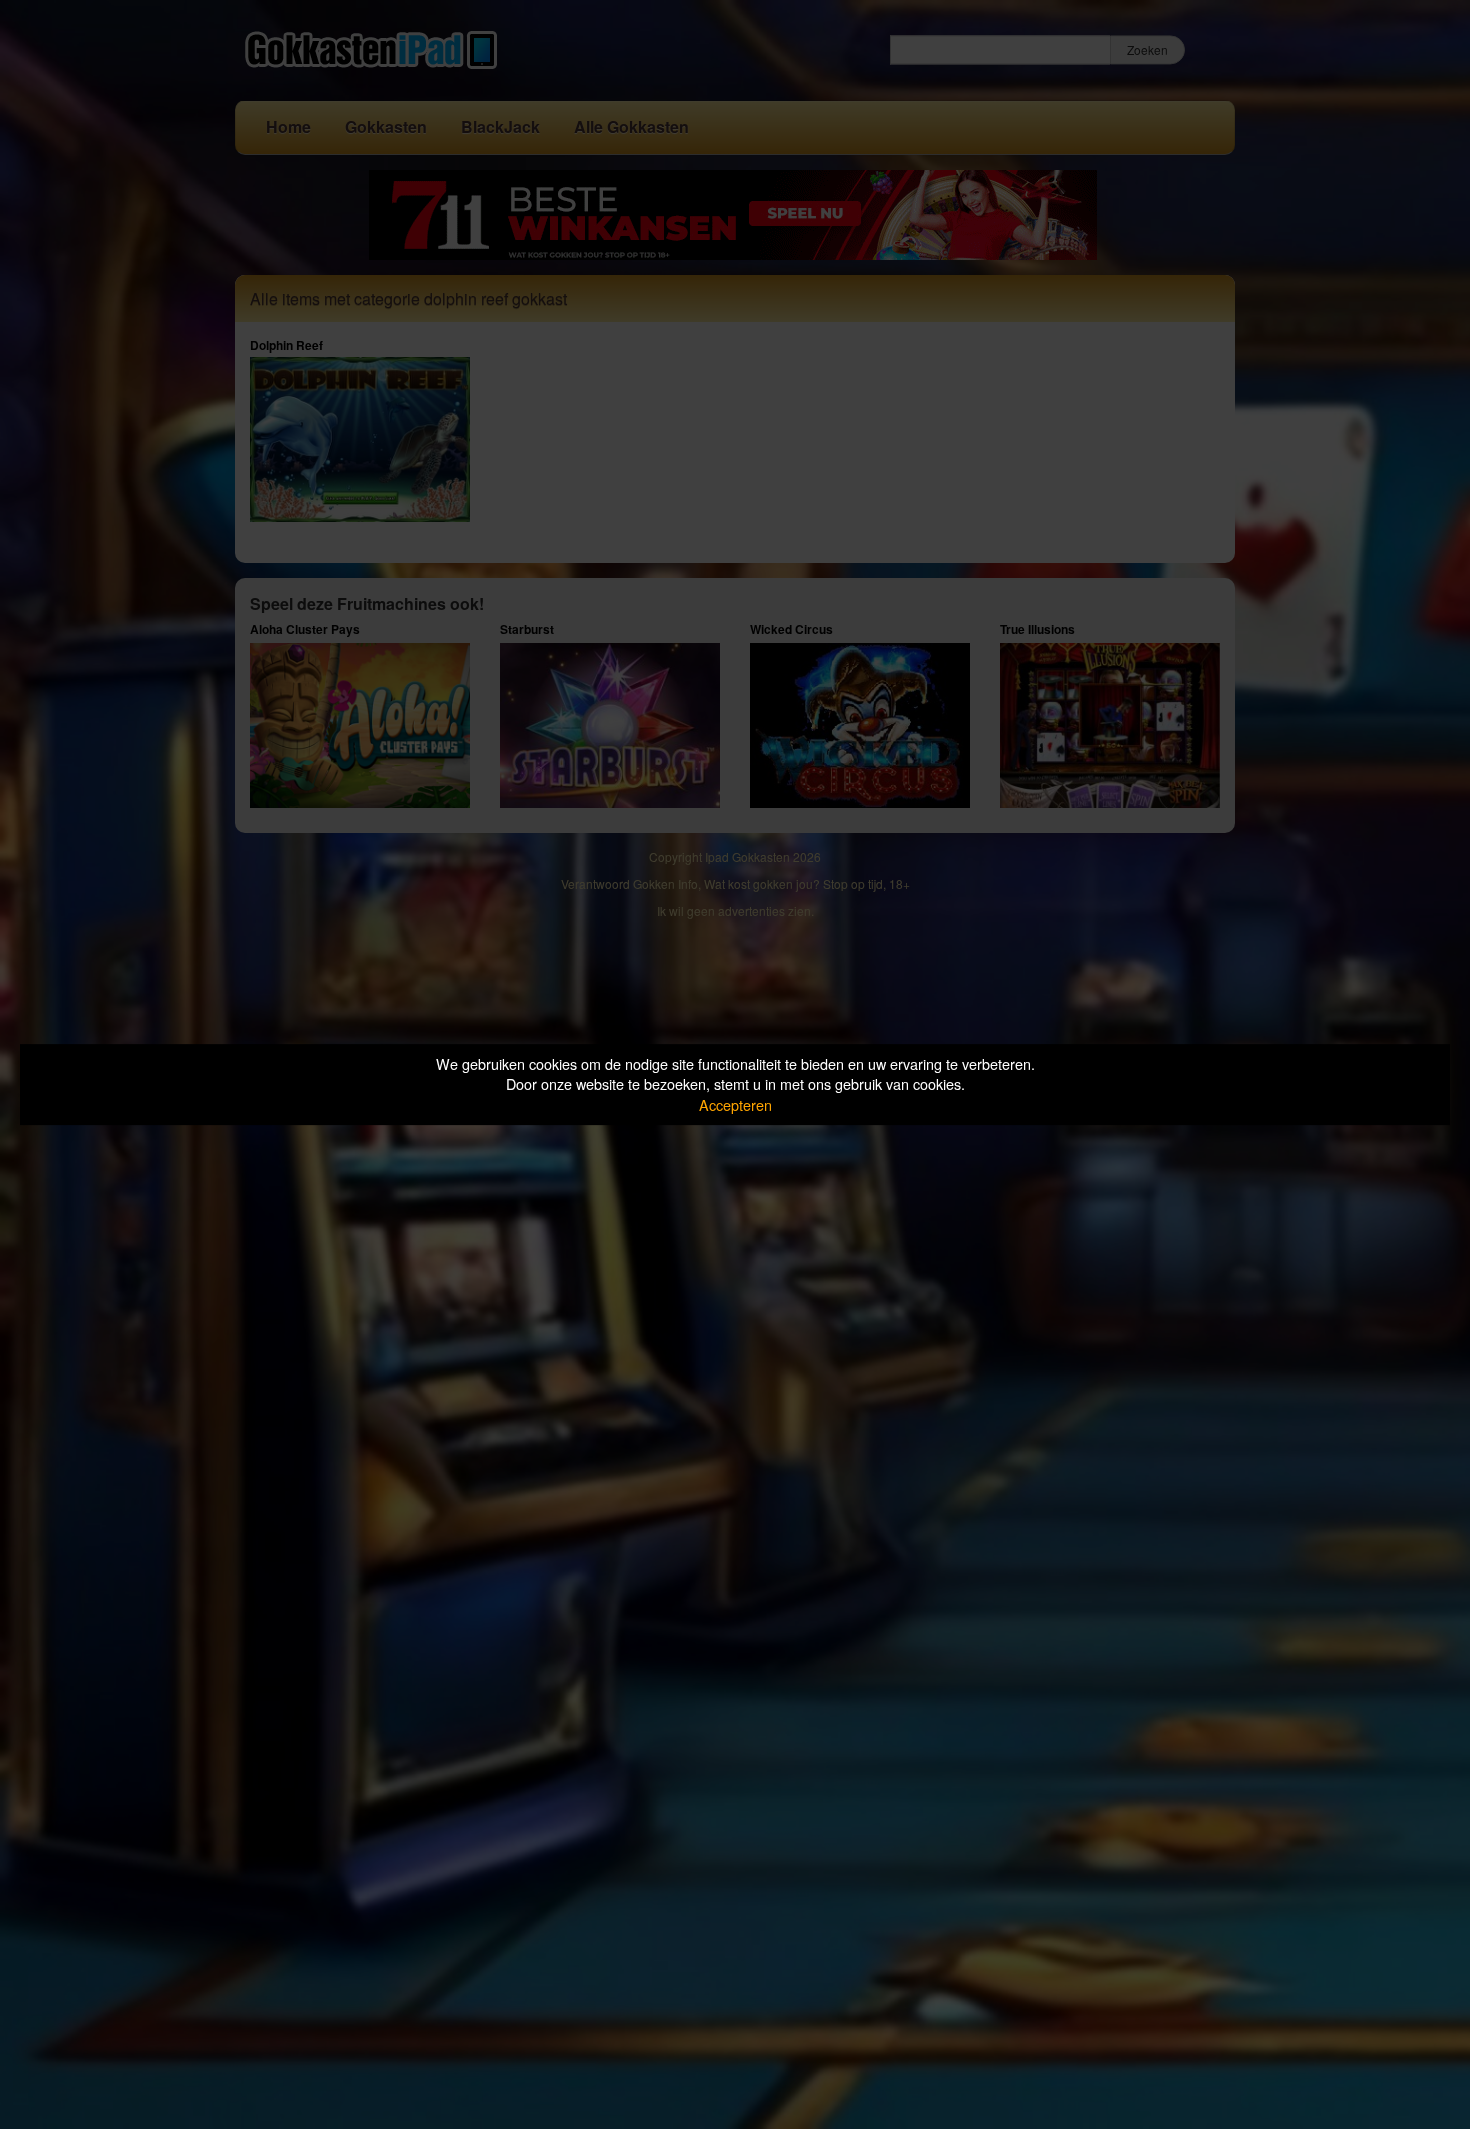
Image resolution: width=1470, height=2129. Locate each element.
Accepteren (735, 1104)
